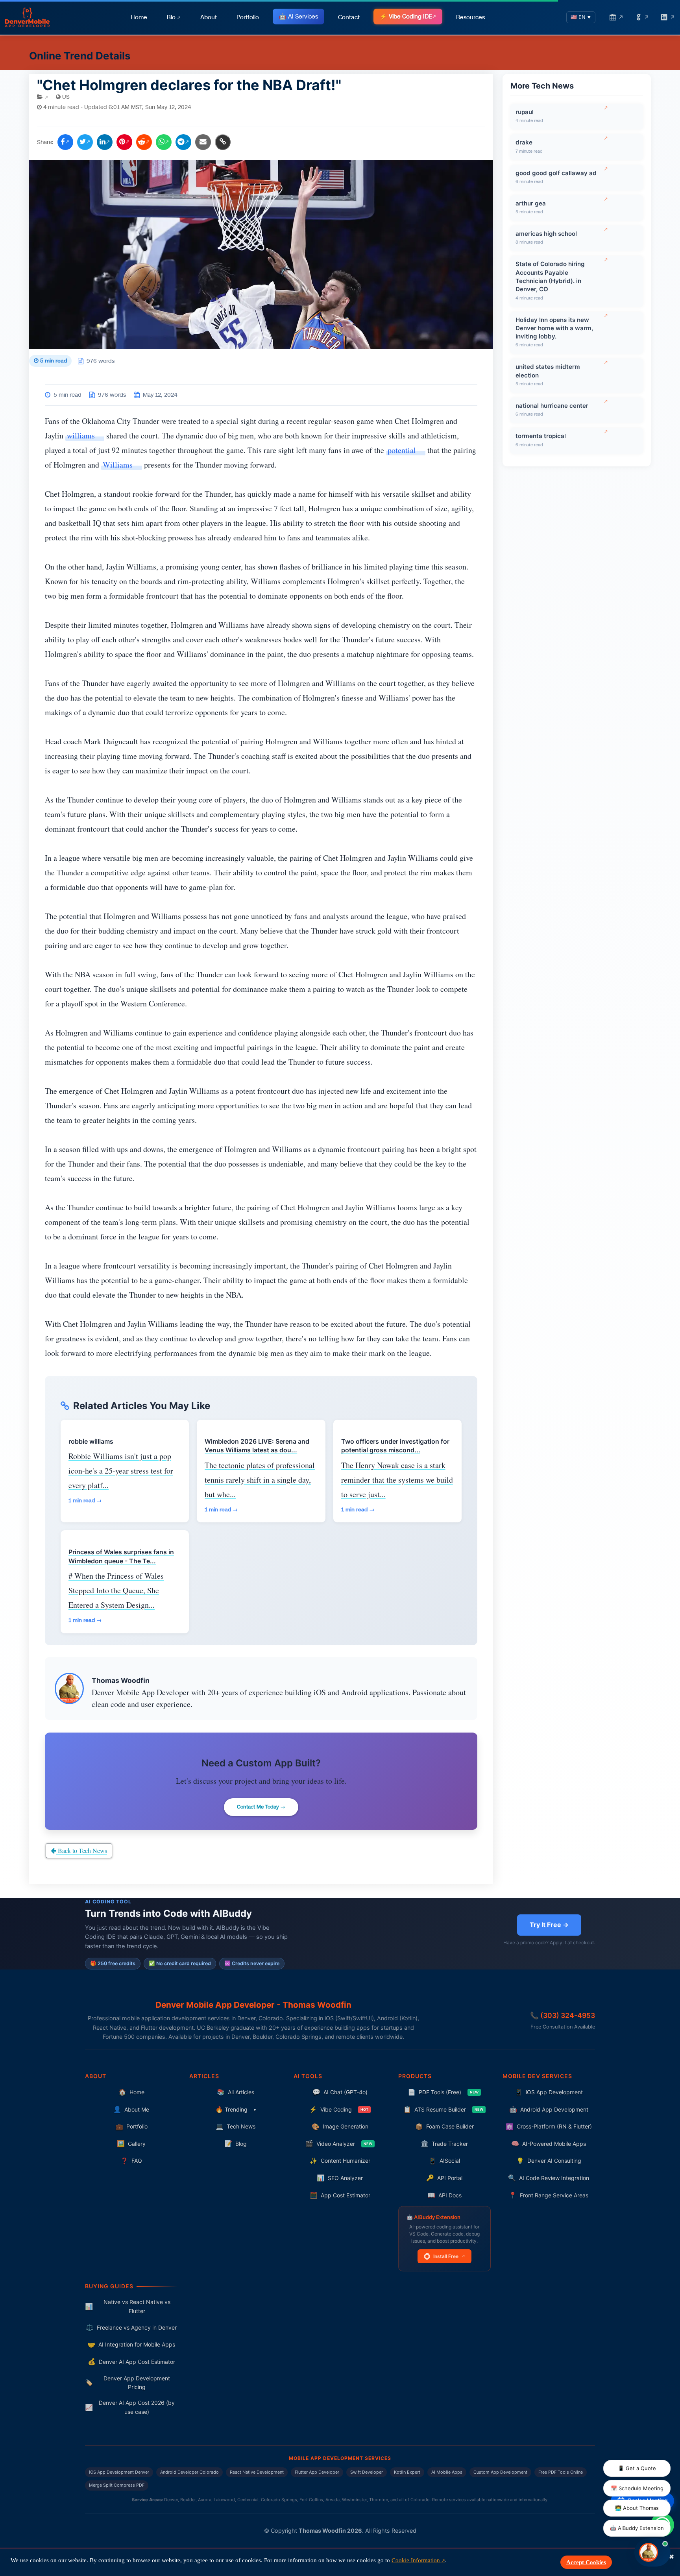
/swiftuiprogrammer (339, 1221)
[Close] (488, 1139)
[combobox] (357, 1355)
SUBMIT (340, 1438)
